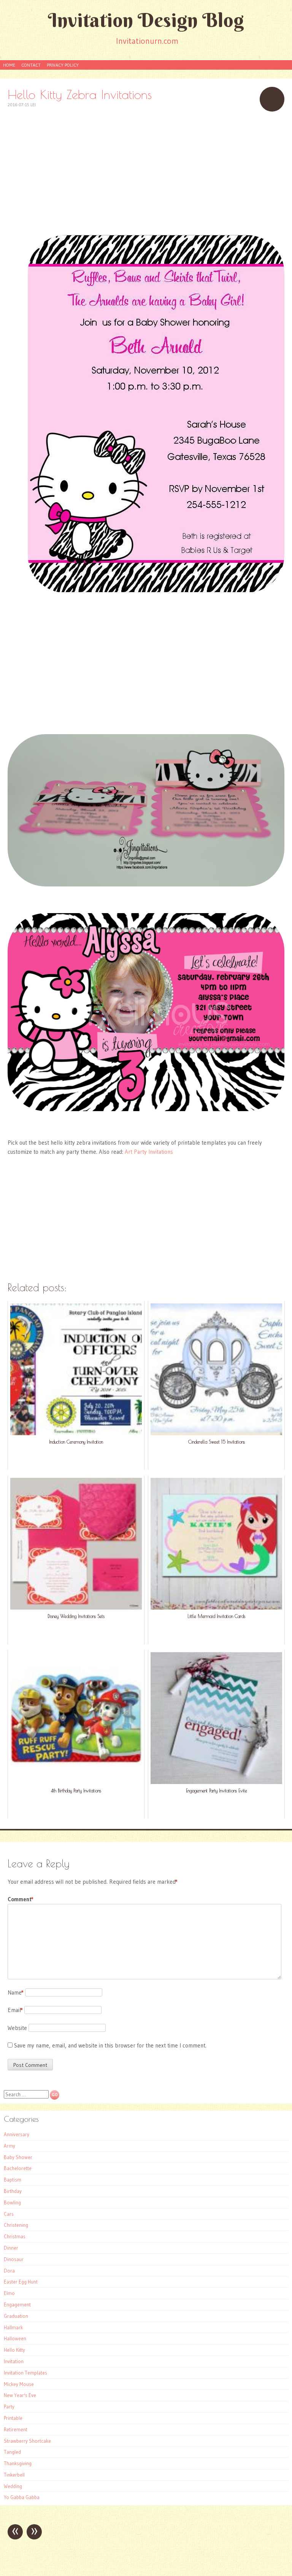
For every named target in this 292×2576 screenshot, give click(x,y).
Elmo (9, 2293)
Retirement (16, 2429)
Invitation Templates (25, 2373)
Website (17, 2028)
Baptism (13, 2180)
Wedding (13, 2486)
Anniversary (17, 2134)
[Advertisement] (146, 172)
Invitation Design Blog (146, 20)
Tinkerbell (14, 2475)
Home (9, 65)
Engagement (17, 2305)
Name (16, 1992)
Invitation (14, 2361)
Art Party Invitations (149, 1152)
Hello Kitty (14, 2350)
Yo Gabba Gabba (22, 2497)
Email (15, 2010)
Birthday (13, 2191)
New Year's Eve (20, 2395)
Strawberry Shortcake (27, 2441)
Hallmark (13, 2327)
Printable (13, 2418)
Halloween (15, 2338)
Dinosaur (14, 2259)
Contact (31, 65)
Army (10, 2146)
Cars (9, 2214)
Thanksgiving (18, 2463)
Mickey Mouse (19, 2384)
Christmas (15, 2236)
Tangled (12, 2452)
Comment (21, 1899)
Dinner (11, 2248)
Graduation (16, 2316)
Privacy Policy (63, 65)
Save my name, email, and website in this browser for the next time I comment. (110, 2045)
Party (9, 2407)
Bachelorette (18, 2168)
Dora (9, 2271)
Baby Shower (18, 2157)
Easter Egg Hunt (21, 2282)
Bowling (12, 2202)
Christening (16, 2225)
